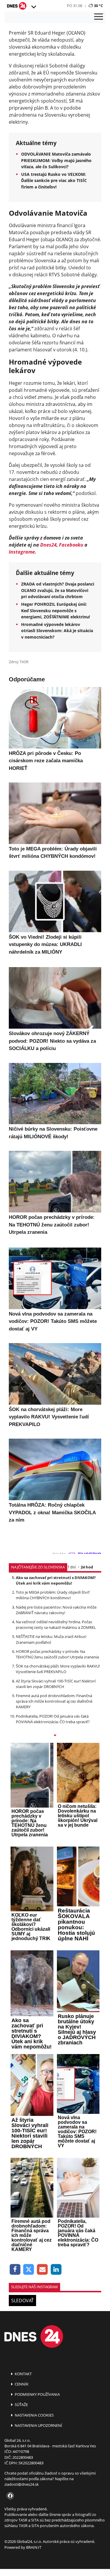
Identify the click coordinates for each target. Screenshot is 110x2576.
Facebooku (71, 545)
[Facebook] (15, 2270)
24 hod (87, 1567)
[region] (33, 7)
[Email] (42, 2270)
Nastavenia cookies (34, 2415)
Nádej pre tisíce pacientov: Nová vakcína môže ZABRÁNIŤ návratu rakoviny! (56, 1610)
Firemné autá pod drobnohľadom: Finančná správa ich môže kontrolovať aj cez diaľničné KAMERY (54, 1701)
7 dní (71, 1567)
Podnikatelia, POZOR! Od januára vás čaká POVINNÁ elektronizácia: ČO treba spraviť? (53, 1719)
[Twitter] (29, 2270)
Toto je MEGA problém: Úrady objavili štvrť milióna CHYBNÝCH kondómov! (53, 1595)
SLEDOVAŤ (22, 2301)
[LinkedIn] (56, 2270)
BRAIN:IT (34, 2547)
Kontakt (23, 2374)
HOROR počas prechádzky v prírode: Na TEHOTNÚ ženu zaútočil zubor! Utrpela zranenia (57, 1654)
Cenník (21, 2384)
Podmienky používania (37, 2394)
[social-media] (9, 2496)
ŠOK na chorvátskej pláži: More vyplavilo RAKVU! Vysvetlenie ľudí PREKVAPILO (58, 1669)
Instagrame (22, 552)
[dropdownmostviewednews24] (55, 1736)
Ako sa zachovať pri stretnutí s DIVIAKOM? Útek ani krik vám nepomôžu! (56, 1580)
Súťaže (21, 2405)
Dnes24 (48, 545)
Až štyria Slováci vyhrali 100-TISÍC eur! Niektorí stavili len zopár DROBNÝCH (56, 1684)
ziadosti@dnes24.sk (22, 2484)
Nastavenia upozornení (38, 2425)
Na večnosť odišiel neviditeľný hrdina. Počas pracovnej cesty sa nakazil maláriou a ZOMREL (56, 1625)
